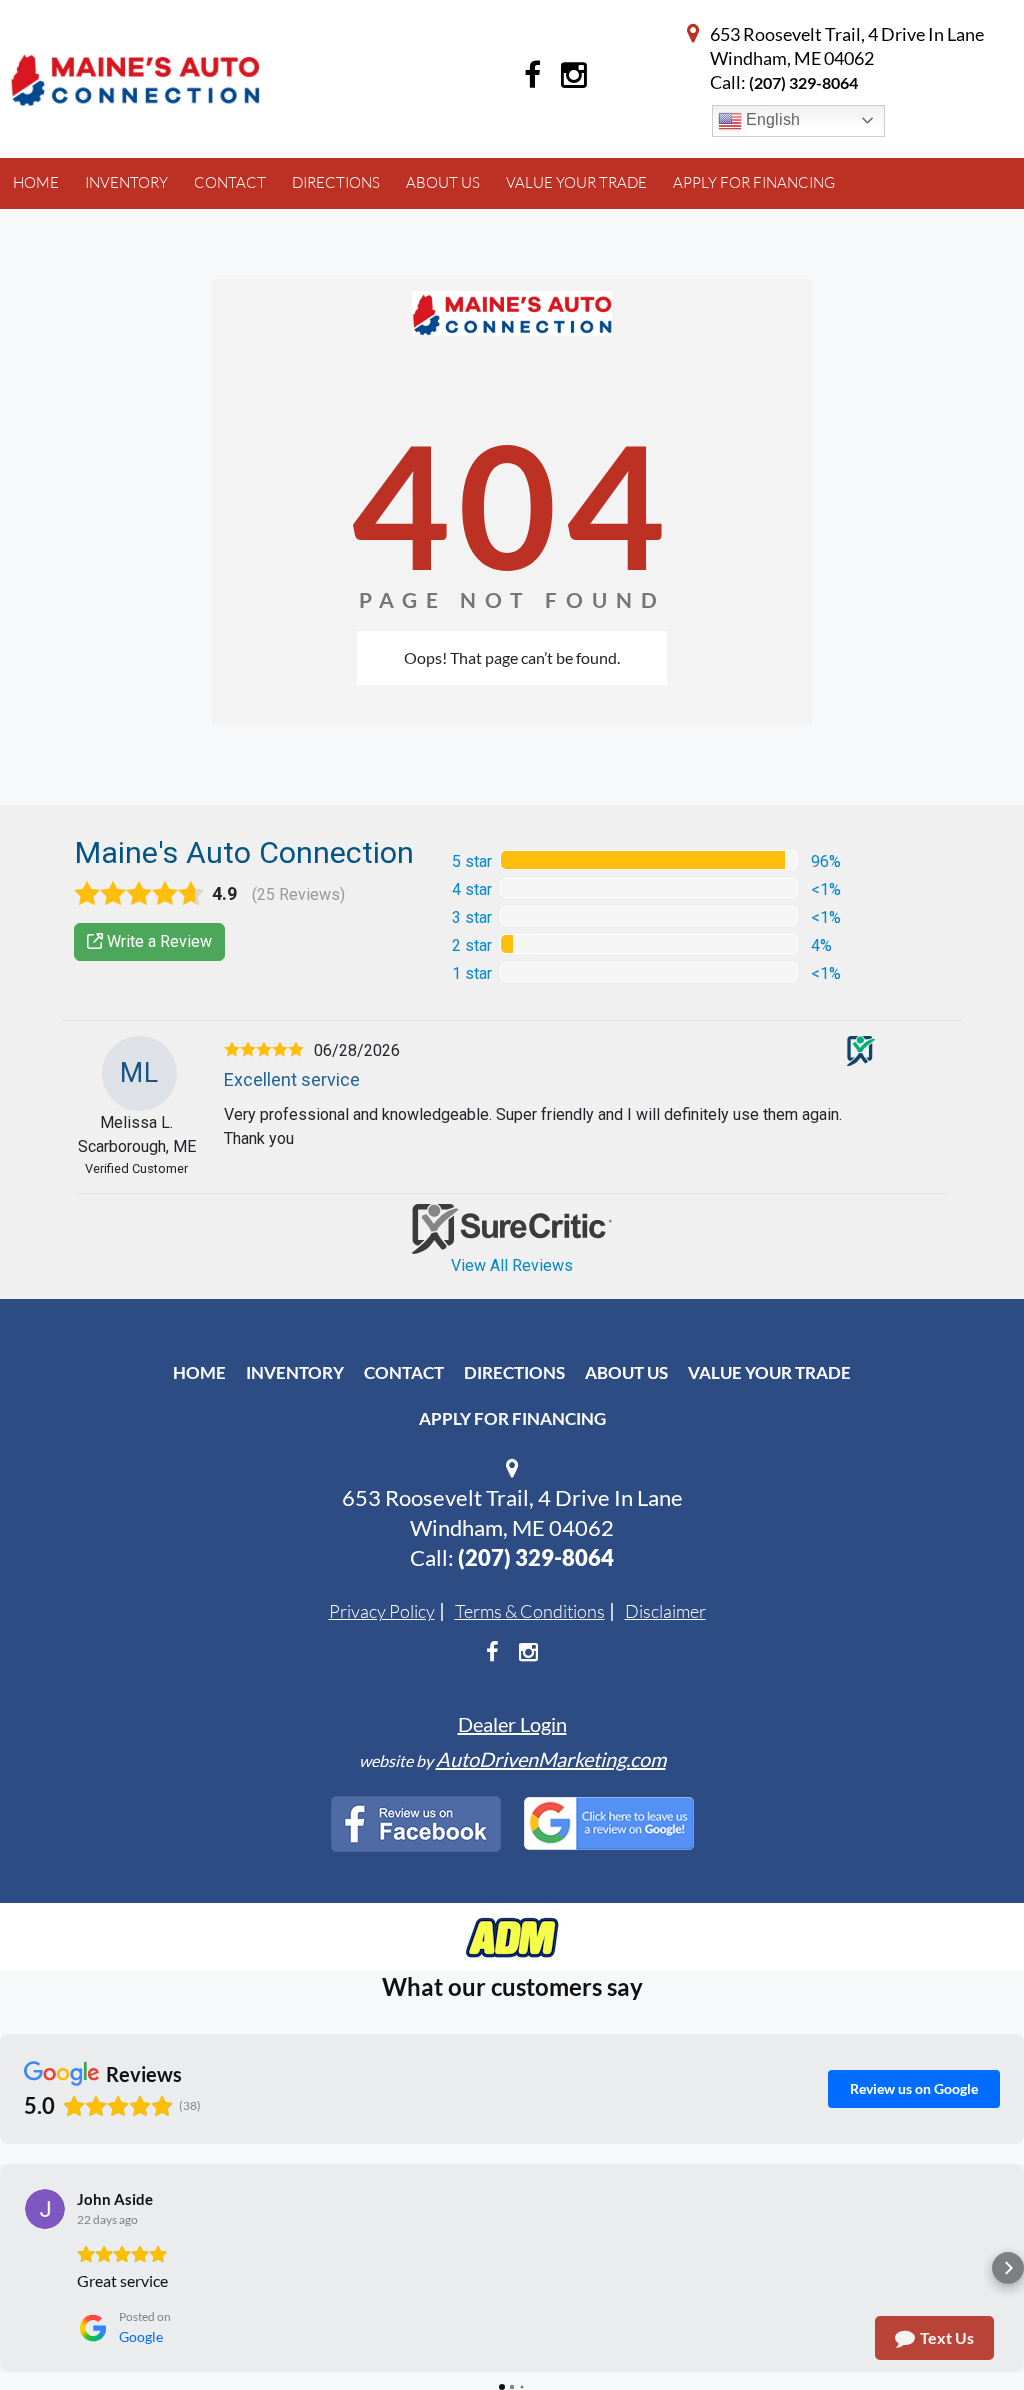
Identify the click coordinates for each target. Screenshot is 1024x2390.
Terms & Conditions (530, 1611)
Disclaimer (665, 1611)
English (771, 119)
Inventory (295, 1372)
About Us (626, 1372)
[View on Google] (45, 2209)
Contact (404, 1372)
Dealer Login (512, 1724)
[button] (16, 2268)
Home (199, 1372)
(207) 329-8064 (803, 82)
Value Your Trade (769, 1372)
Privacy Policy (382, 1611)
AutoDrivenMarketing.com (551, 1759)
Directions (514, 1372)
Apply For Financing (512, 1418)
